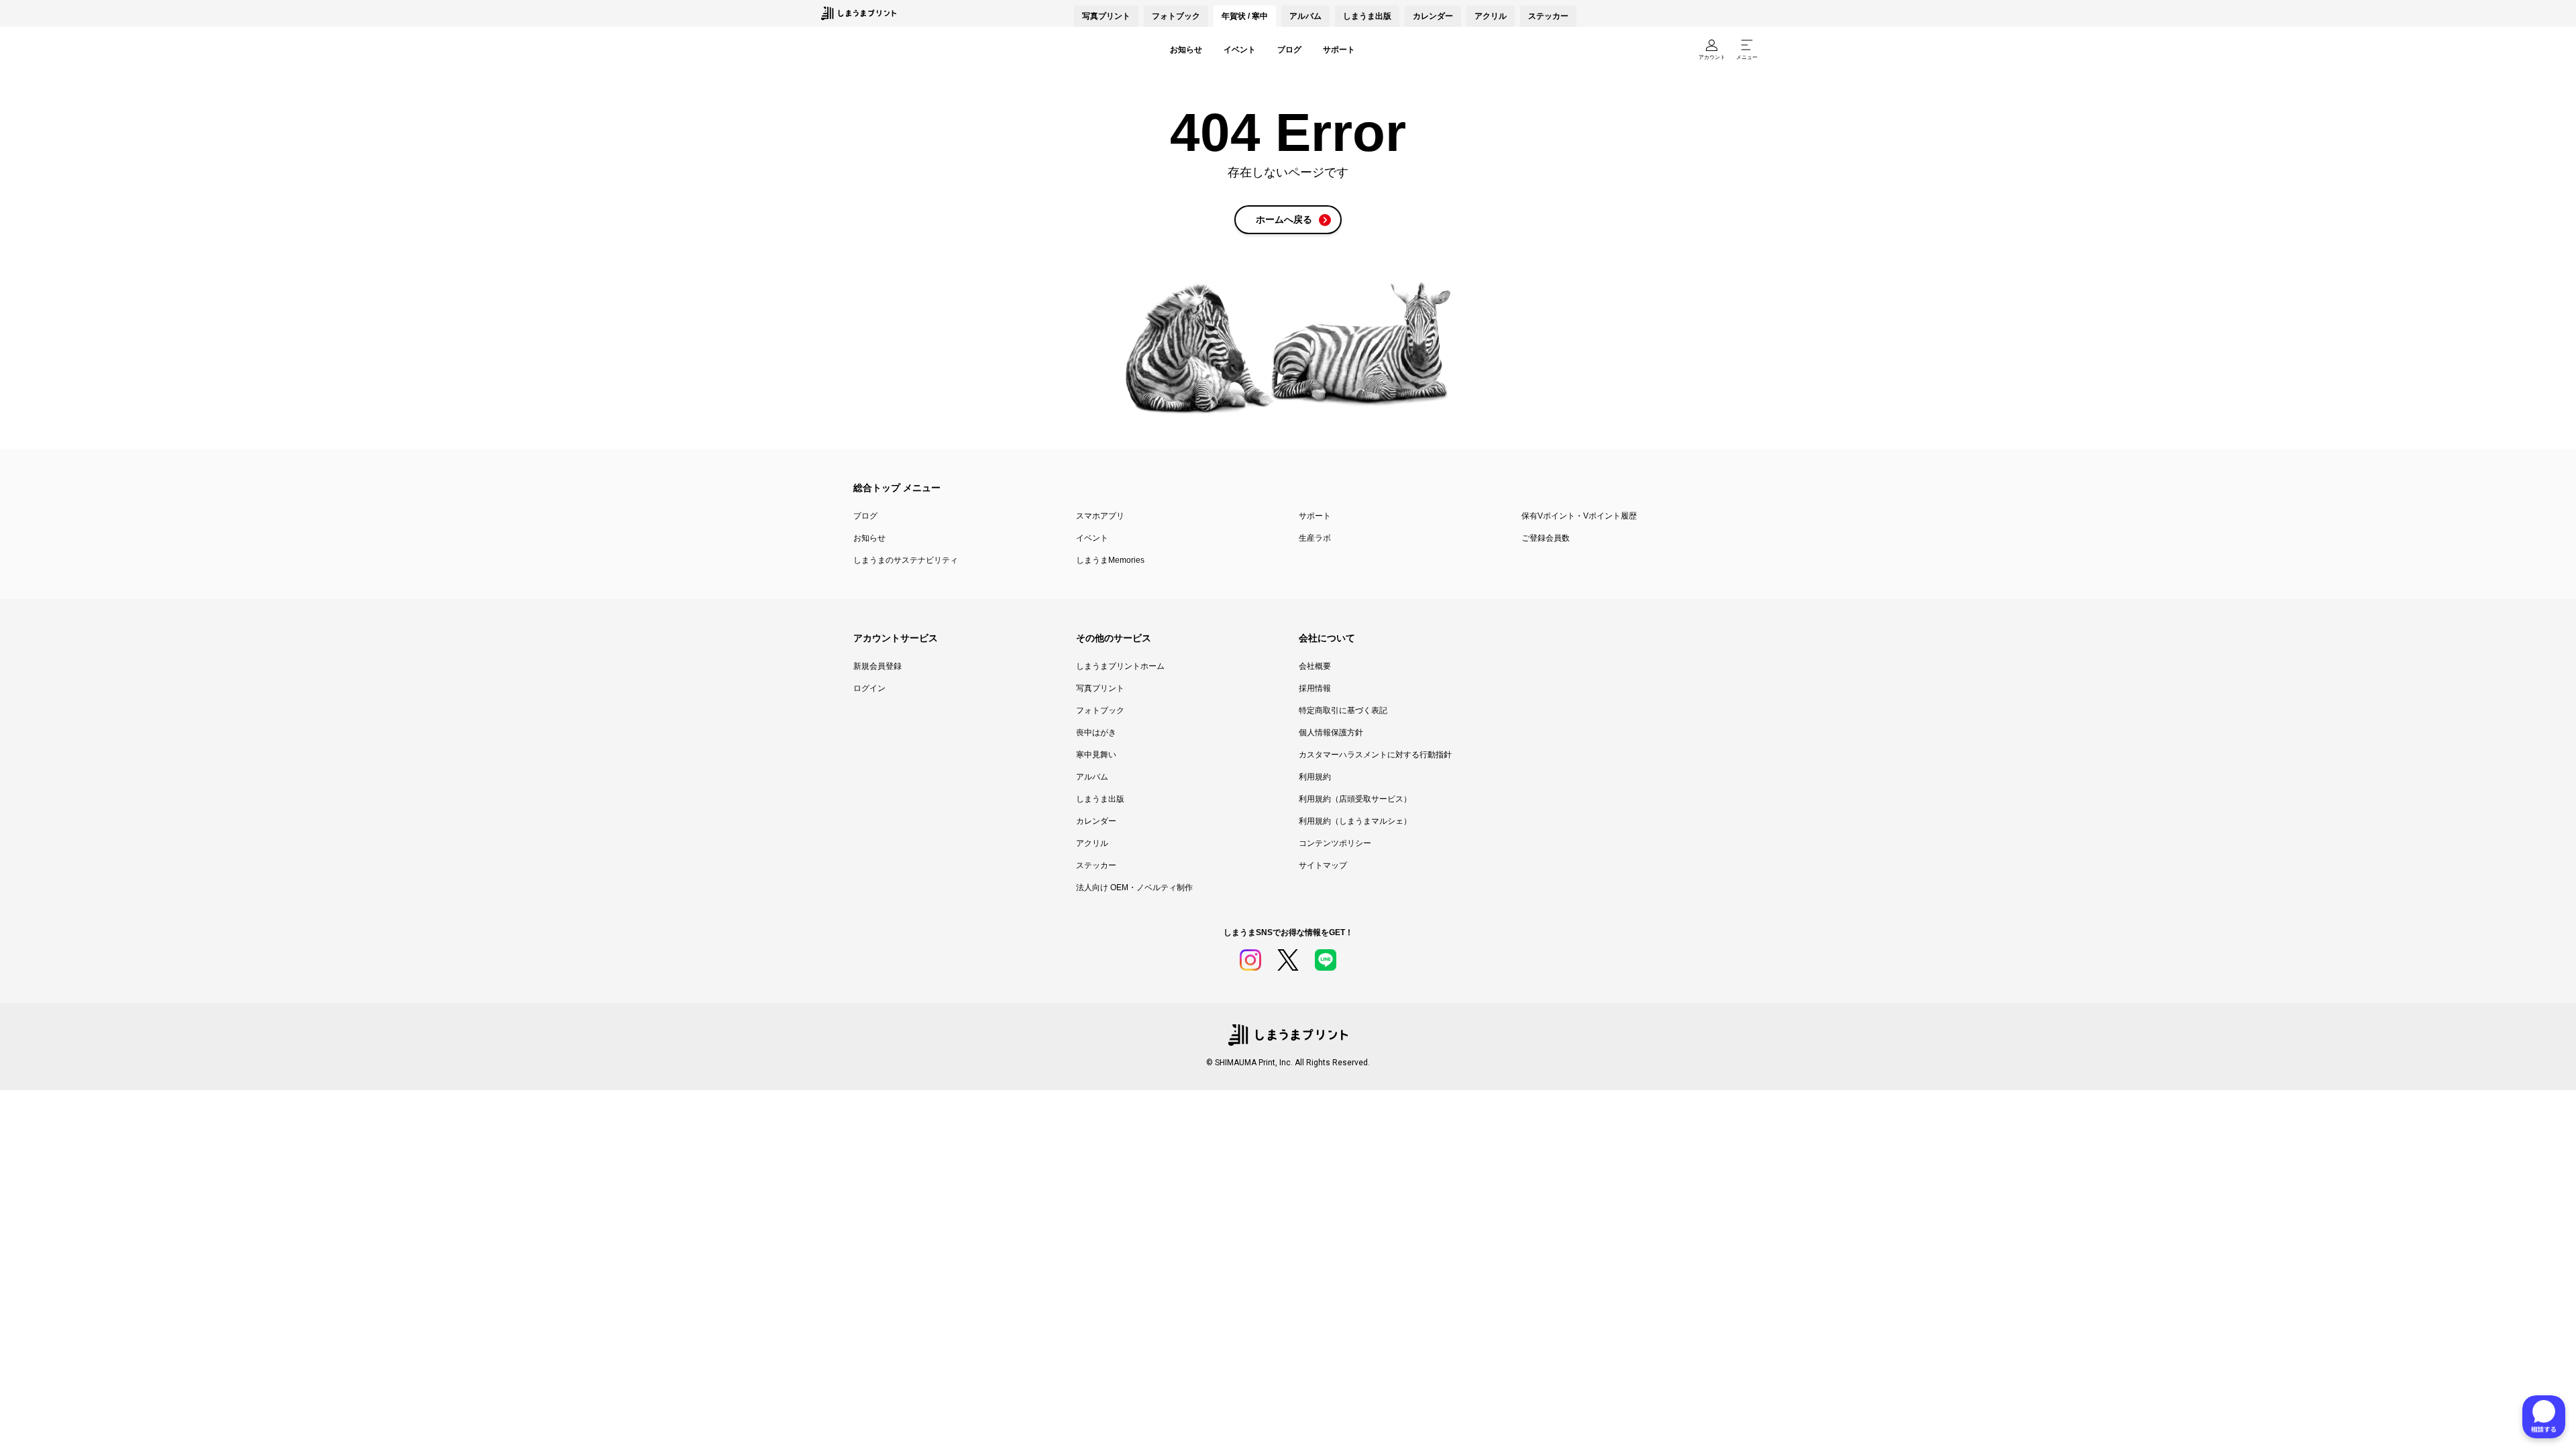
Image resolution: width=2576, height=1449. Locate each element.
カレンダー (1433, 16)
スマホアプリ (1100, 516)
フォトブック (1176, 16)
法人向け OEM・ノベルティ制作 (1134, 888)
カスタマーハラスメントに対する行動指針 (1375, 755)
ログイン (869, 688)
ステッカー (1548, 16)
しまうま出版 (1367, 16)
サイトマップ (1323, 865)
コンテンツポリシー (1335, 843)
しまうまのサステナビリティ (906, 560)
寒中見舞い (1096, 755)
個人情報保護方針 (1331, 733)
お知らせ (1186, 50)
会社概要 (1315, 666)
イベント (1240, 50)
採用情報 (1315, 688)
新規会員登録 (877, 666)
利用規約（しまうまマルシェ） (1355, 821)
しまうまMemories (1110, 560)
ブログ (1289, 50)
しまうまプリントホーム (1120, 666)
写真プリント (1100, 688)
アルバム (1305, 16)
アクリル (1491, 16)
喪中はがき (1096, 733)
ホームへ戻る (1284, 219)
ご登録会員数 (1546, 538)
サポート (1339, 50)
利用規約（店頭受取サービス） (1355, 799)
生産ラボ (1315, 538)
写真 (1106, 16)
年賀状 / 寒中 (1245, 16)
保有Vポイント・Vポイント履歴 (1579, 516)
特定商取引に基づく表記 (1343, 710)
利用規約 (1315, 777)
